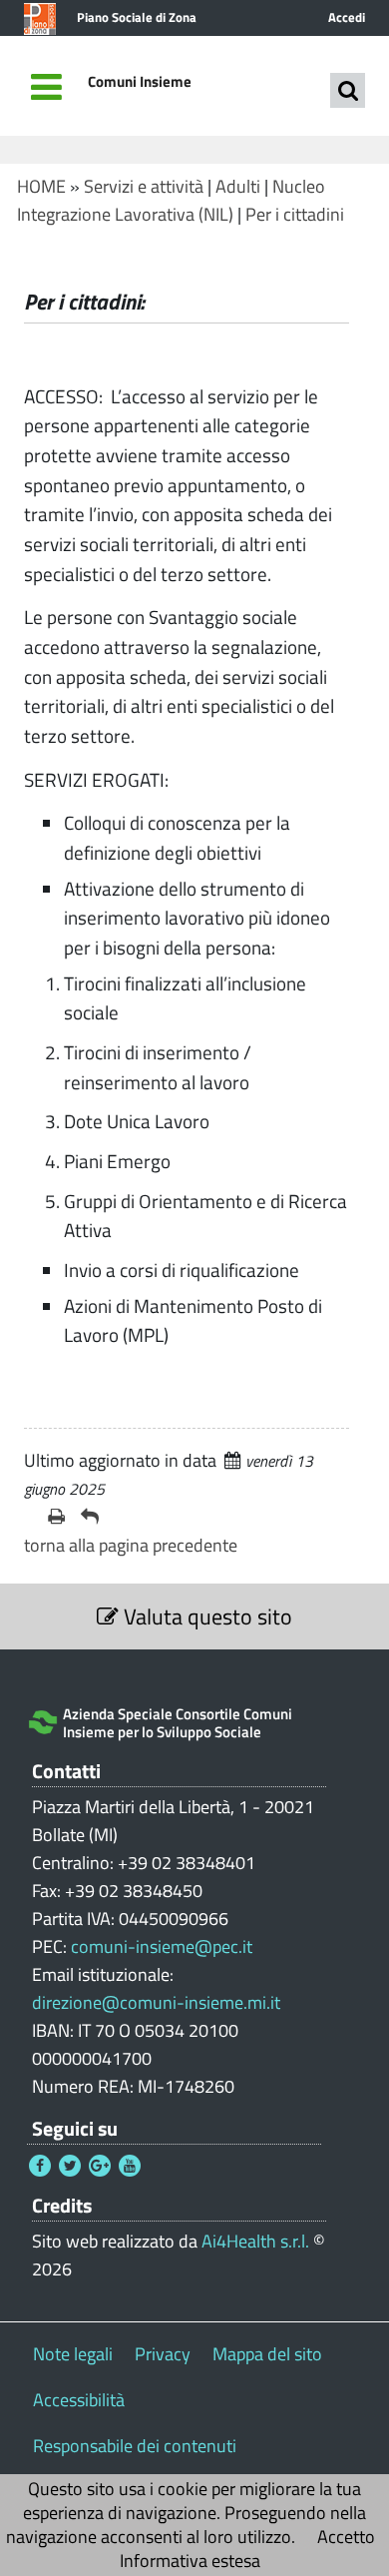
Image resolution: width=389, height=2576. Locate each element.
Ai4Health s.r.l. (255, 2241)
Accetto (346, 2537)
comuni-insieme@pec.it (162, 1946)
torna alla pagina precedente (131, 1545)
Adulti (238, 186)
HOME (41, 186)
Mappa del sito (267, 2354)
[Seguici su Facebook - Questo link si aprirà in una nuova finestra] (40, 2166)
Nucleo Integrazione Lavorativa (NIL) (171, 200)
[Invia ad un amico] (90, 1517)
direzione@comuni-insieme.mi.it (156, 2002)
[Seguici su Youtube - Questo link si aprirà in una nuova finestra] (130, 2166)
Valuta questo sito (205, 1616)
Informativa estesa (190, 2561)
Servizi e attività (144, 186)
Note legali (73, 2354)
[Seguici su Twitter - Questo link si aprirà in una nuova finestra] (70, 2166)
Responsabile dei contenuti (135, 2446)
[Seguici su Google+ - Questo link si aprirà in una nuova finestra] (100, 2166)
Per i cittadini (295, 214)
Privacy (163, 2354)
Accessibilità (79, 2400)
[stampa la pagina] (56, 1517)
